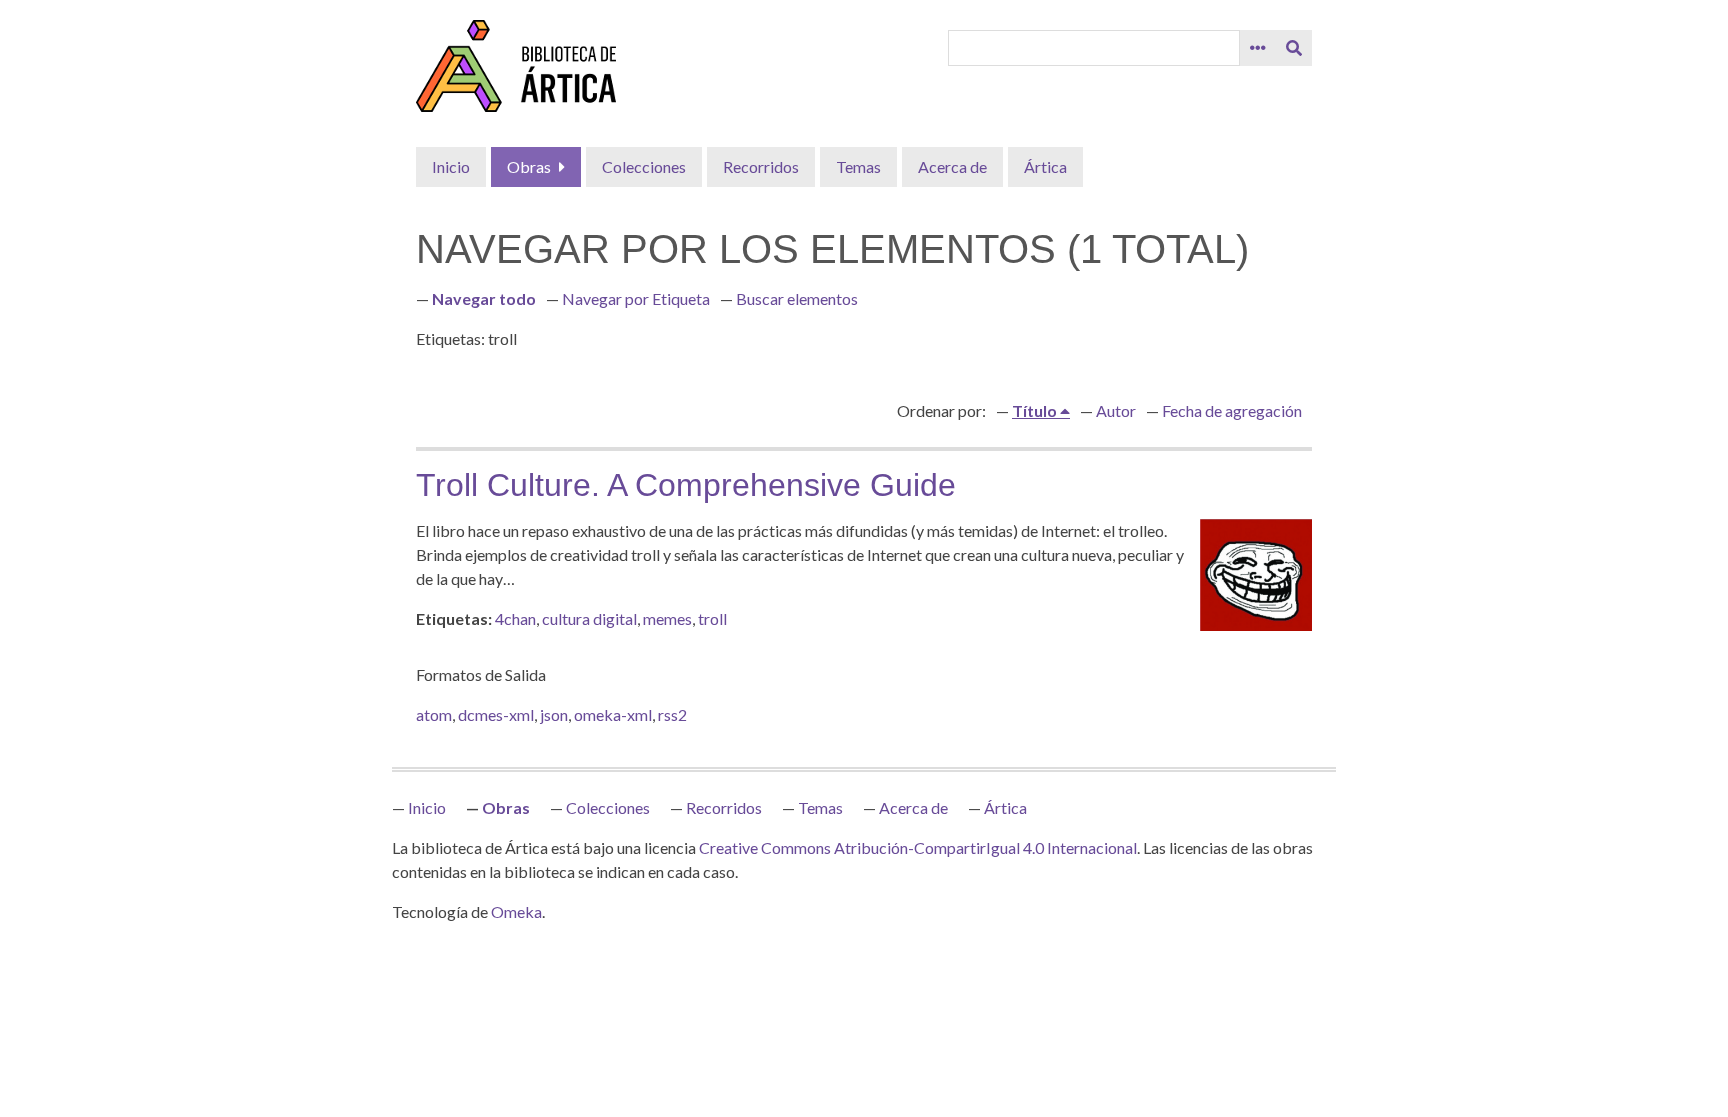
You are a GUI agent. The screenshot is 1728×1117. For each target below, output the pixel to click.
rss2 (672, 714)
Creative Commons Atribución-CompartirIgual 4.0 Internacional (918, 847)
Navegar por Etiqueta (636, 298)
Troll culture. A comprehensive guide (686, 485)
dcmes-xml (496, 714)
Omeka (516, 911)
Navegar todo (484, 298)
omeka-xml (613, 714)
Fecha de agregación (1232, 410)
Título (1036, 410)
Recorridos (761, 166)
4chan (515, 618)
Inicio (451, 166)
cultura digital (589, 618)
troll (712, 618)
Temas (858, 166)
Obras (529, 166)
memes (667, 618)
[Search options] (1258, 48)
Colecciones (644, 166)
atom (434, 714)
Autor (1116, 410)
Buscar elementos (797, 298)
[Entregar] (1294, 48)
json (554, 714)
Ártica (1045, 166)
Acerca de (952, 166)
